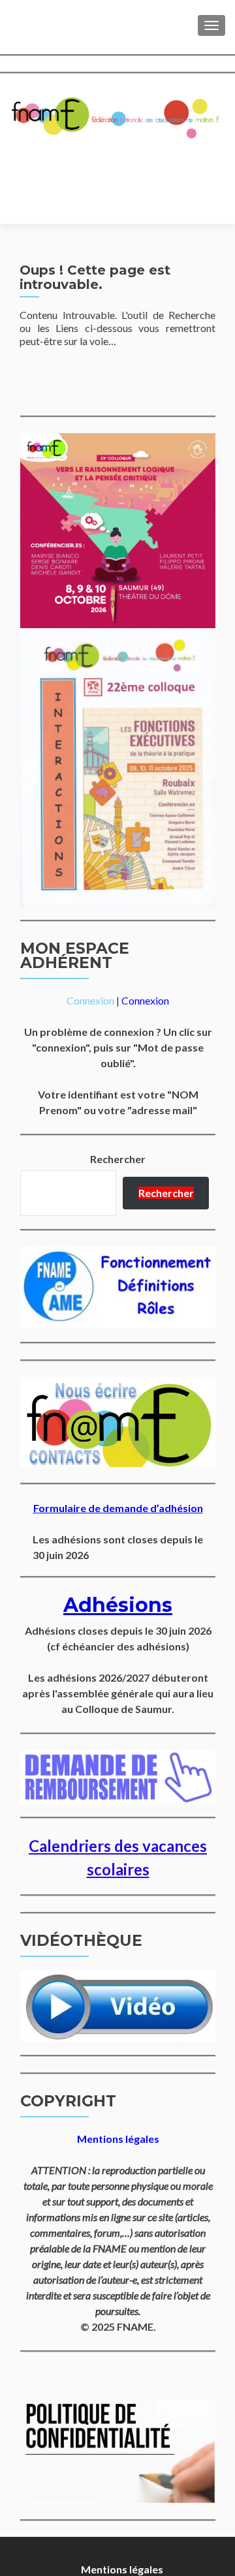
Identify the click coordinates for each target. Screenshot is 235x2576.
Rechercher (118, 1159)
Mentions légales (122, 2569)
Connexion (90, 1000)
